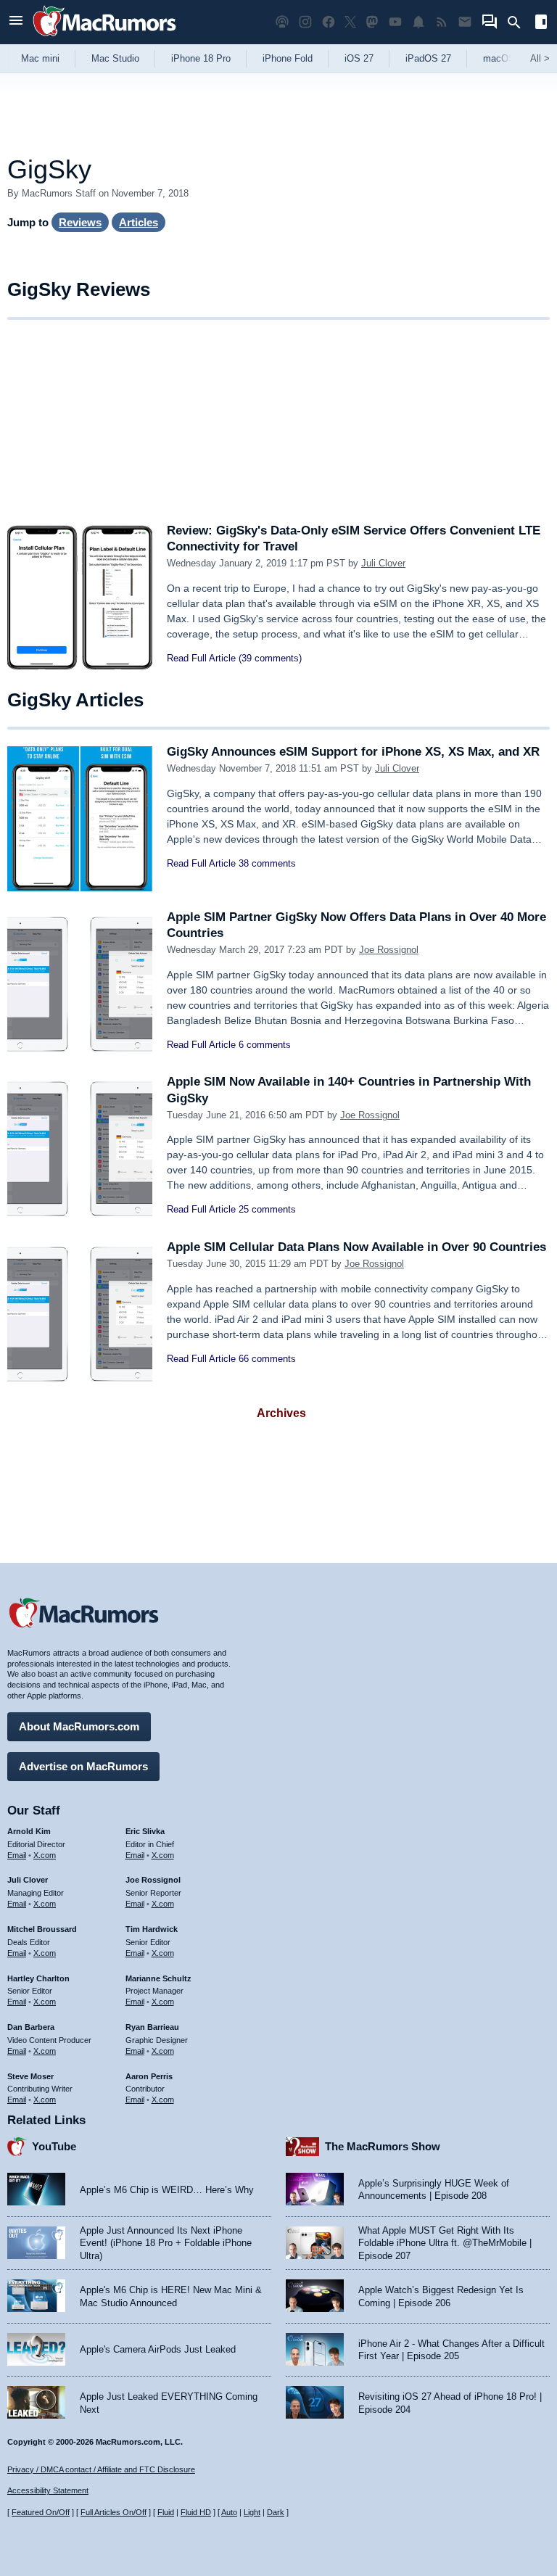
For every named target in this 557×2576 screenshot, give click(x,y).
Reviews (80, 222)
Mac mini (40, 58)
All (540, 58)
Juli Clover (383, 563)
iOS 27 (359, 58)
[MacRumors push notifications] (418, 22)
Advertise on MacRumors (83, 1766)
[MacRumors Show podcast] (282, 22)
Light (252, 2512)
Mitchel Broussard (42, 1929)
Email (17, 1855)
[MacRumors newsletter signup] (465, 22)
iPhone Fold (288, 58)
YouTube (54, 2146)
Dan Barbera (31, 2027)
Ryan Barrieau (152, 2027)
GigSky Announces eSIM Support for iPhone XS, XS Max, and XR (353, 752)
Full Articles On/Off (114, 2512)
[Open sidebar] (541, 24)
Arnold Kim (29, 1831)
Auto (229, 2512)
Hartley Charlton (38, 1978)
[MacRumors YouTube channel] (395, 22)
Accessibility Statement (48, 2490)
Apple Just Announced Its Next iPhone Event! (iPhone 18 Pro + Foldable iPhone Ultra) (166, 2243)
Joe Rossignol (389, 950)
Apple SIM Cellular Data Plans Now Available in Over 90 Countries (356, 1247)
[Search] (519, 22)
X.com (45, 1855)
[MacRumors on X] (350, 22)
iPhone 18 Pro (201, 58)
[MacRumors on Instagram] (305, 22)
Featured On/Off (41, 2512)
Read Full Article (201, 658)
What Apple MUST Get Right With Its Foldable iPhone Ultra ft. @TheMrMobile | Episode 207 (445, 2243)
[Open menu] (16, 22)
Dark (276, 2512)
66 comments (267, 1359)
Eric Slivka (145, 1831)
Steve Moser (30, 2076)
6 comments (265, 1045)
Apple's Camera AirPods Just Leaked (158, 2349)
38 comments (267, 863)
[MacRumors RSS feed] (442, 22)
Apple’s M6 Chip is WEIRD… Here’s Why (167, 2190)
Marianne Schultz (158, 1978)
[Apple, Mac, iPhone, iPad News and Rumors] (104, 38)
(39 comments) (270, 658)
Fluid (166, 2512)
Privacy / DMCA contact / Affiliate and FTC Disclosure (101, 2469)
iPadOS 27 (428, 58)
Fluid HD (196, 2512)
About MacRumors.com (79, 1726)
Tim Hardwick (152, 1929)
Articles (139, 222)
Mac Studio (115, 58)
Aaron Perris (149, 2076)
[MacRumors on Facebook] (329, 22)
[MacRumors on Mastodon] (372, 22)
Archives (281, 1413)
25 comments (267, 1209)
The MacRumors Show (383, 2146)
